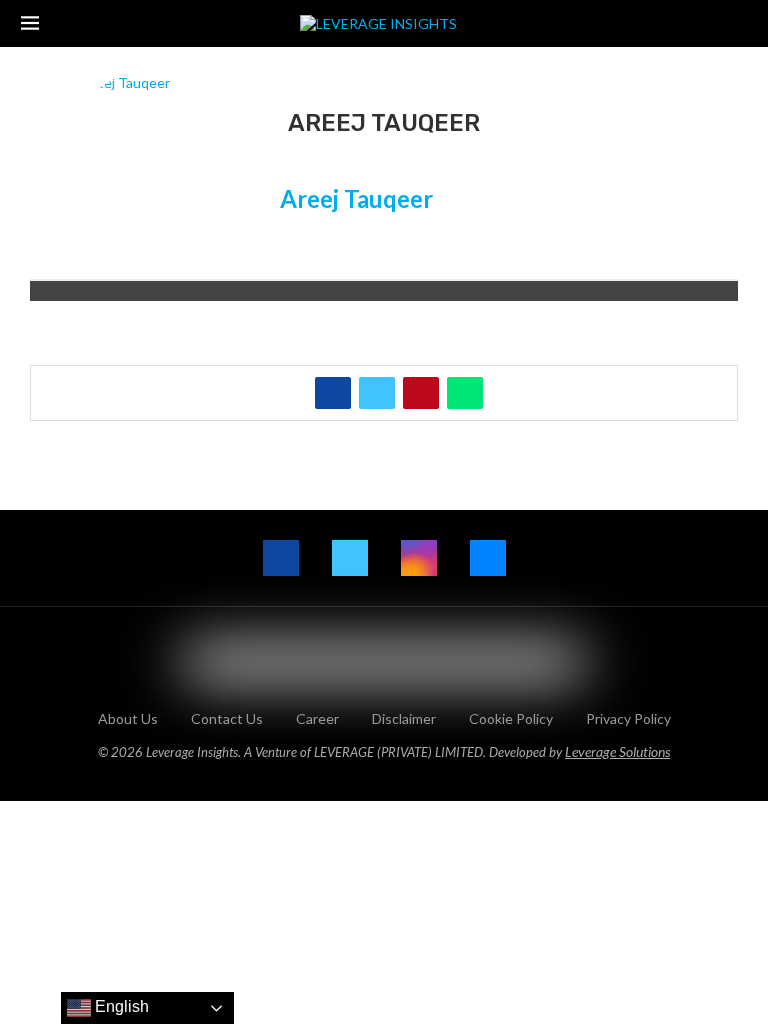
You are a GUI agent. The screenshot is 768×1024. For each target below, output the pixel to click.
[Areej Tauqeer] (155, 159)
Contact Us (227, 718)
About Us (128, 718)
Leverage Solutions (617, 751)
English (120, 1006)
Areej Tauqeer (356, 198)
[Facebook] (281, 558)
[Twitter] (350, 558)
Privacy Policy (628, 718)
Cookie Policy (511, 718)
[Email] (488, 558)
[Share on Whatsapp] (465, 393)
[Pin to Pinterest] (421, 393)
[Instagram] (419, 558)
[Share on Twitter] (377, 393)
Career (317, 718)
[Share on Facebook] (333, 393)
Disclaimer (404, 718)
